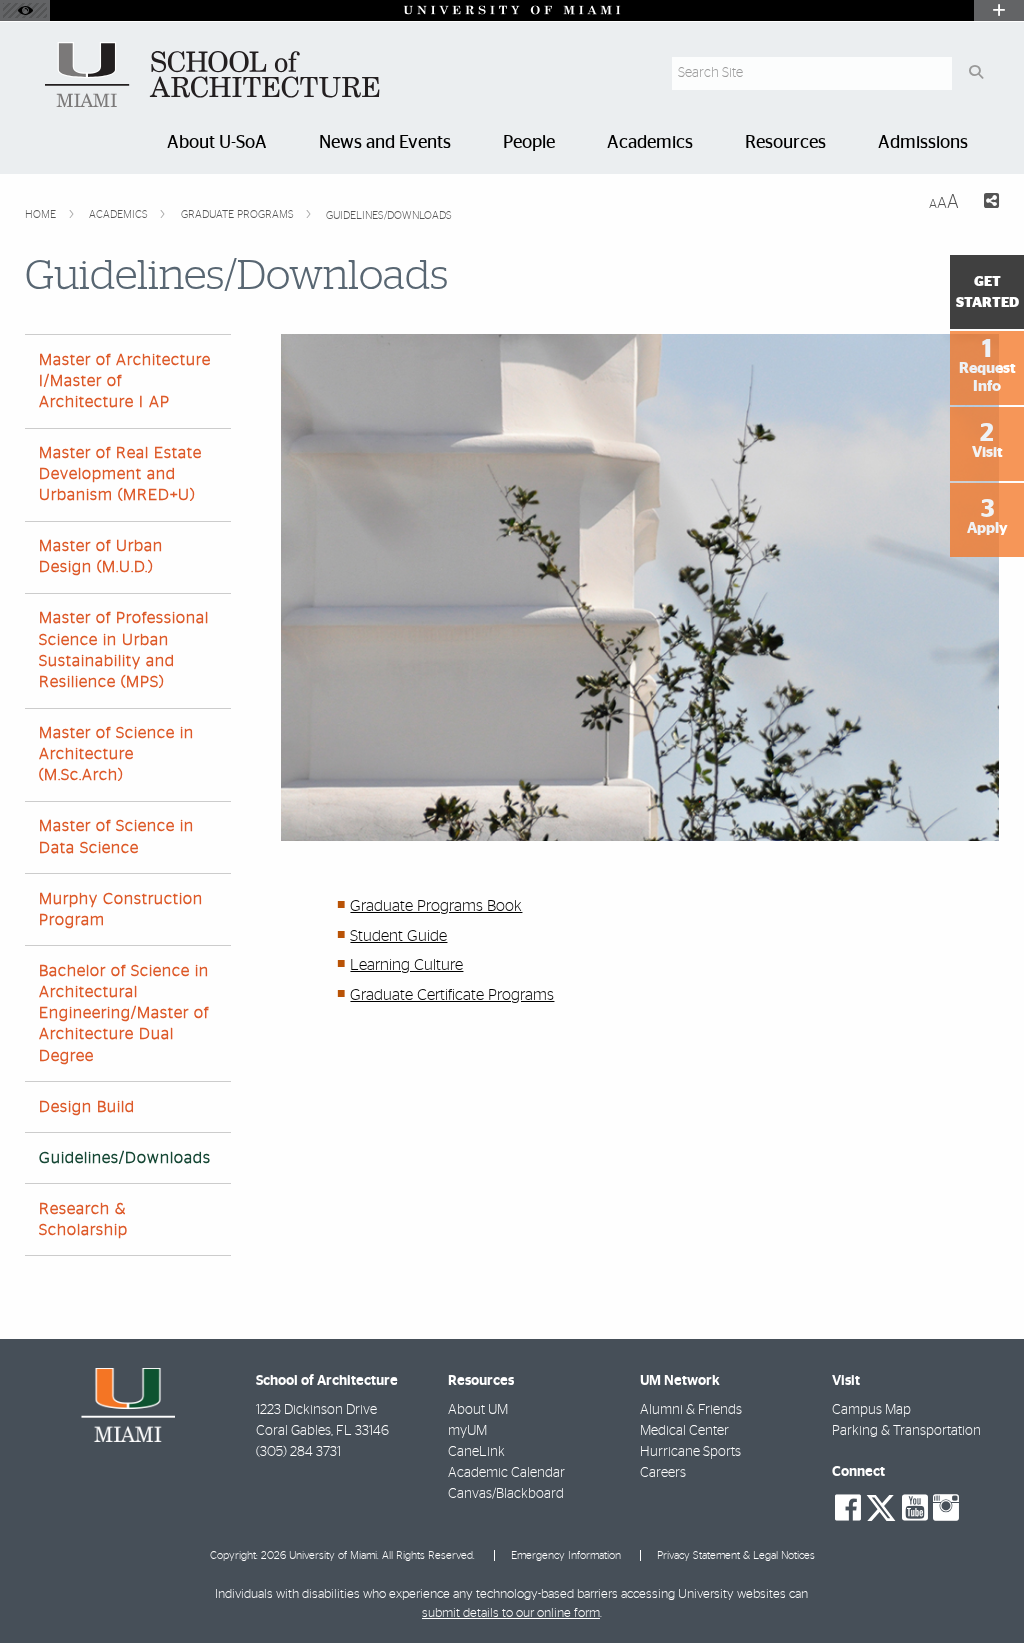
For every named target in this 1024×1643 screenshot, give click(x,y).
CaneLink (476, 1452)
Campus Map (871, 1410)
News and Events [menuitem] (385, 143)
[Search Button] (975, 73)
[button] (980, 1587)
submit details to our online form (511, 1613)
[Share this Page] (987, 203)
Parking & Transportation (906, 1431)
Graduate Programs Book (436, 906)
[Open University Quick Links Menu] (999, 10)
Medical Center (684, 1431)
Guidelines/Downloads (389, 215)
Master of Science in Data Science (116, 836)
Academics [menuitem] (650, 143)
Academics (120, 214)
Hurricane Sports (690, 1452)
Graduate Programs (239, 214)
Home (42, 214)
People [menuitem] (529, 143)
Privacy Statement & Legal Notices (736, 1555)
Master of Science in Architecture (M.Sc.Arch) (116, 754)
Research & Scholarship (83, 1219)
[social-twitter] (881, 1506)
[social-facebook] (848, 1508)
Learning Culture (406, 965)
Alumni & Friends (691, 1410)
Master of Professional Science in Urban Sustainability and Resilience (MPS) (124, 650)
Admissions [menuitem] (923, 143)
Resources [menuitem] (785, 143)
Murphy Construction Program (121, 909)
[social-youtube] (915, 1508)
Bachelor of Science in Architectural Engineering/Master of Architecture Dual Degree (124, 1013)
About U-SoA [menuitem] (217, 143)
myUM (467, 1431)
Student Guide (398, 936)
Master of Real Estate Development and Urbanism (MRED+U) (120, 474)
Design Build (87, 1107)
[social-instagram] (946, 1508)
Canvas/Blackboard (506, 1494)
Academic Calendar (506, 1473)
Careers (663, 1473)
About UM (478, 1410)
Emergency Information (566, 1555)
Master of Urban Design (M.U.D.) (101, 556)
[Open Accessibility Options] (25, 10)
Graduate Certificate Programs (452, 995)
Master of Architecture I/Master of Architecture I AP (125, 381)
